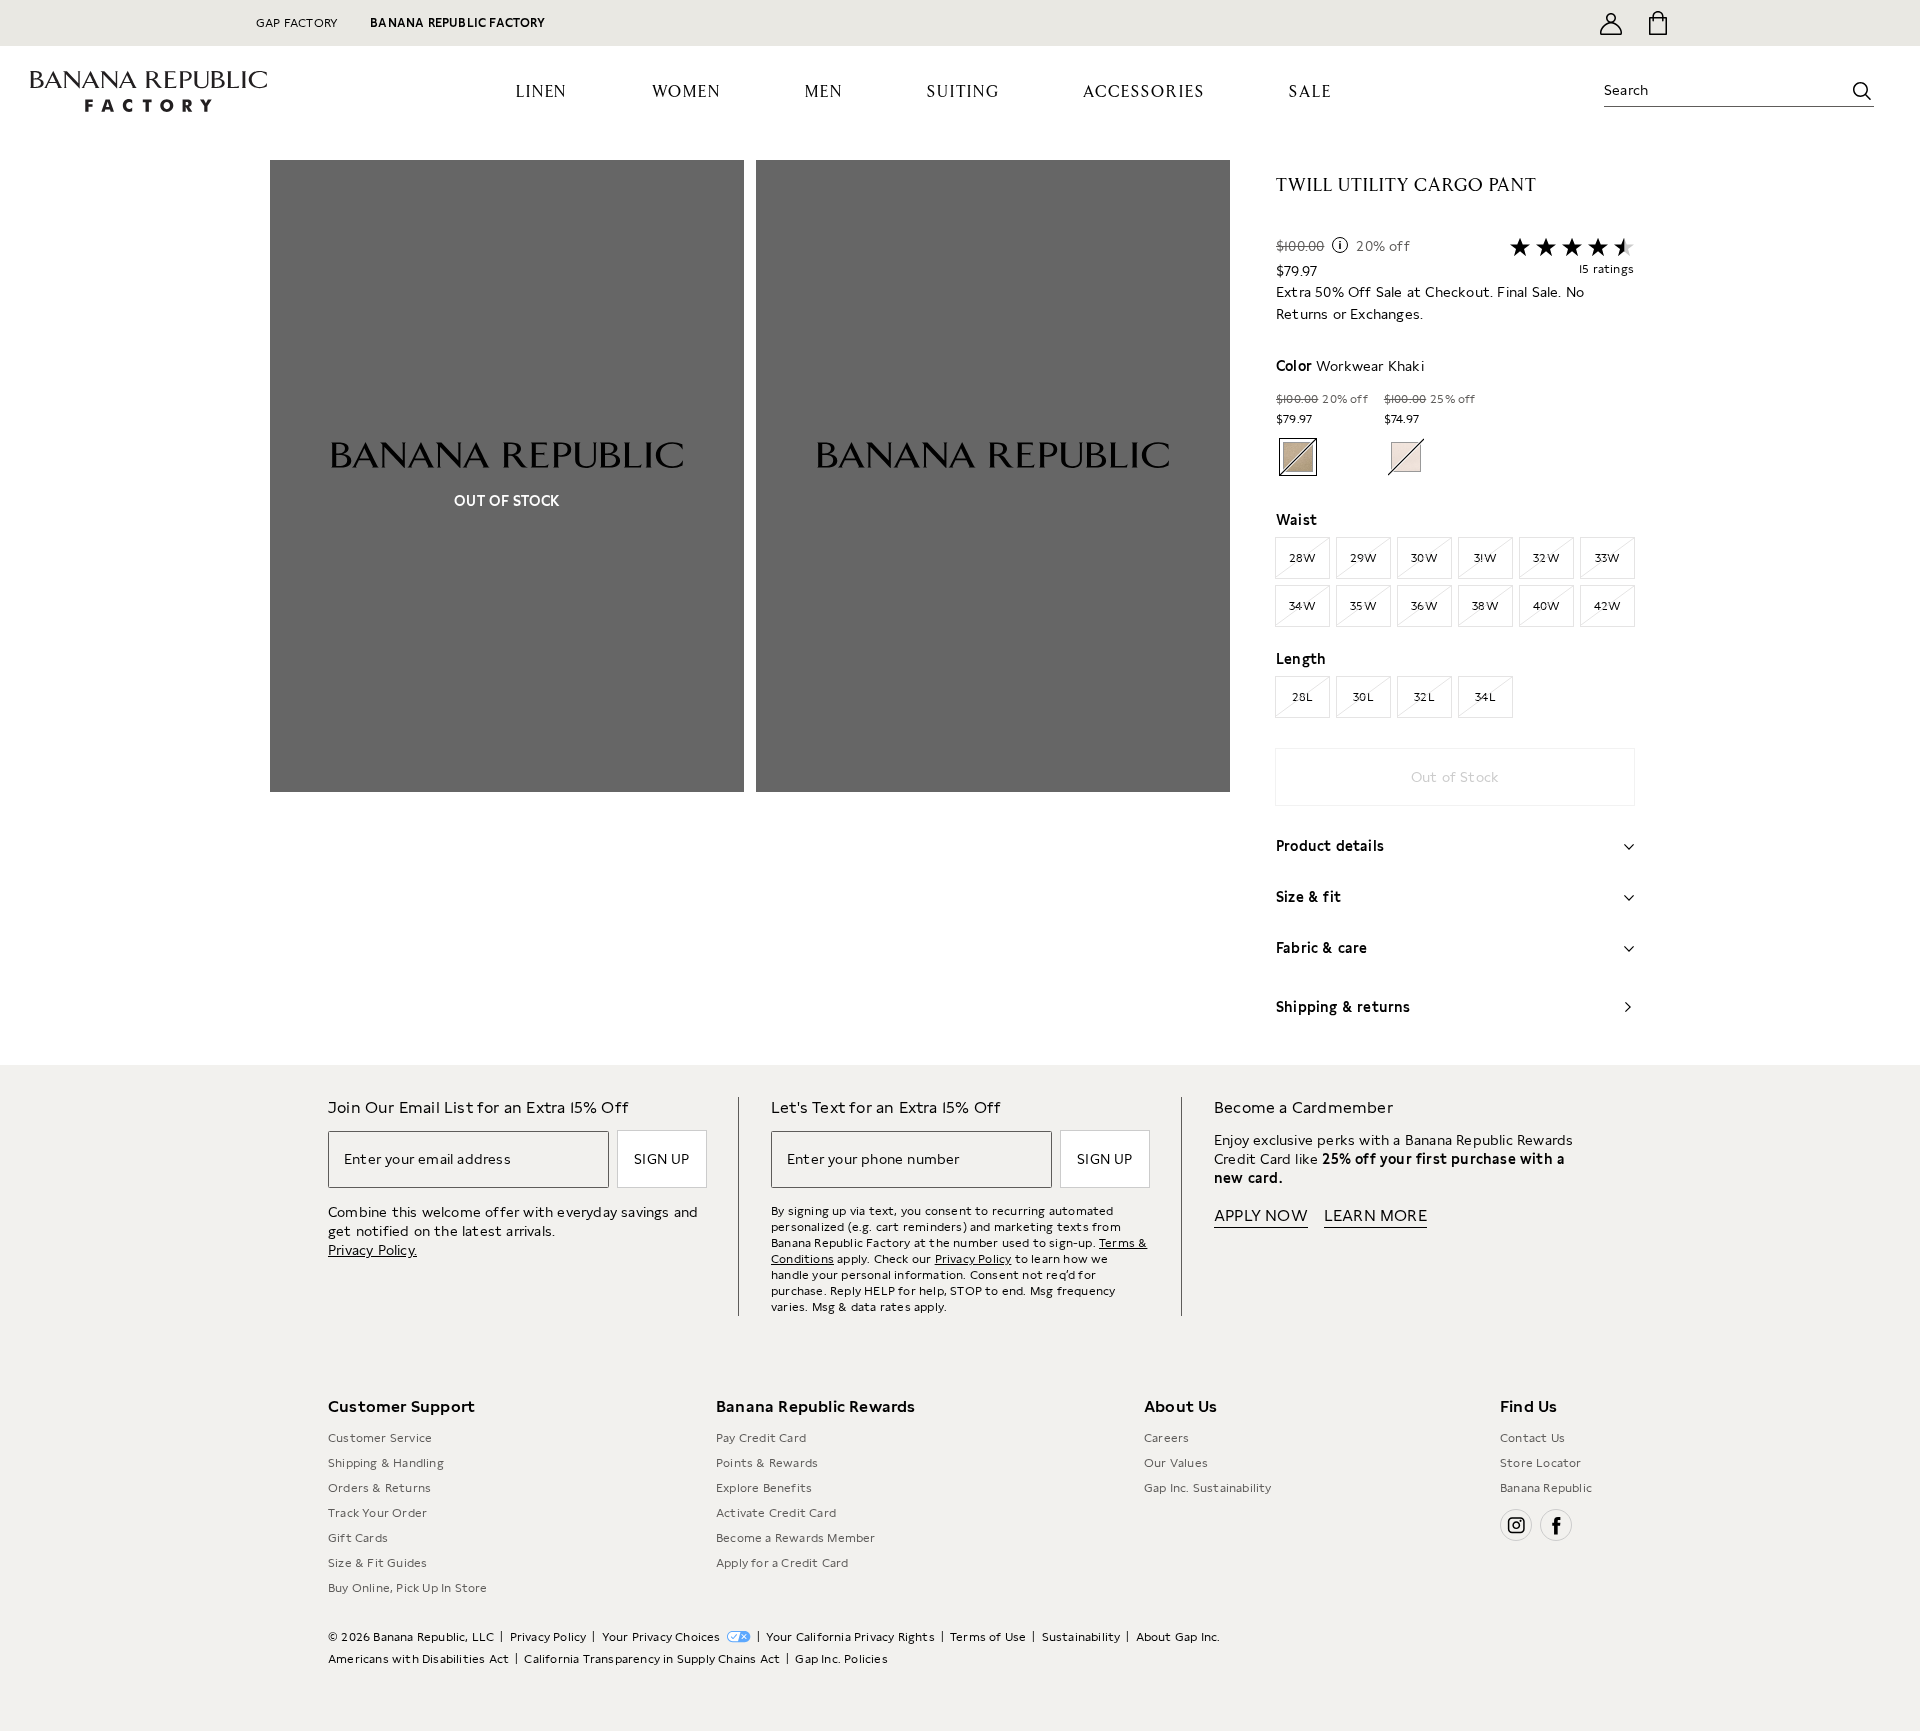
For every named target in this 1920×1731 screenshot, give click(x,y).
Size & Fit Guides (377, 1563)
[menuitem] (542, 91)
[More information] (1340, 245)
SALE (1310, 92)
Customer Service (380, 1438)
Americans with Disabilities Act (418, 1659)
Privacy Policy (973, 1259)
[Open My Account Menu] (1611, 23)
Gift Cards (358, 1538)
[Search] (1862, 91)
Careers (1166, 1438)
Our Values (1176, 1463)
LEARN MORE (1375, 1215)
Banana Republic (1546, 1488)
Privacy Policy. (372, 1250)
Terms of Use (988, 1637)
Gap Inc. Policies (841, 1659)
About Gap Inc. (1178, 1637)
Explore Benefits (764, 1488)
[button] (750, 612)
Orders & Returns (379, 1488)
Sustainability (1081, 1637)
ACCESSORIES (1143, 92)
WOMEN (687, 92)
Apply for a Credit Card (782, 1563)
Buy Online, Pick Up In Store (408, 1588)
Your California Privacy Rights (850, 1637)
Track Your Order (377, 1513)
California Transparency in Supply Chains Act (652, 1659)
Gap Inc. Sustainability (1208, 1488)
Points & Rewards (767, 1463)
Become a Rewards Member (796, 1538)
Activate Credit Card (776, 1513)
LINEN (542, 92)
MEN (824, 92)
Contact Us (1532, 1438)
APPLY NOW (1261, 1215)
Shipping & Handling (386, 1463)
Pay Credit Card (761, 1438)
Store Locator (1541, 1463)
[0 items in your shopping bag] (1656, 23)
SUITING (963, 92)
